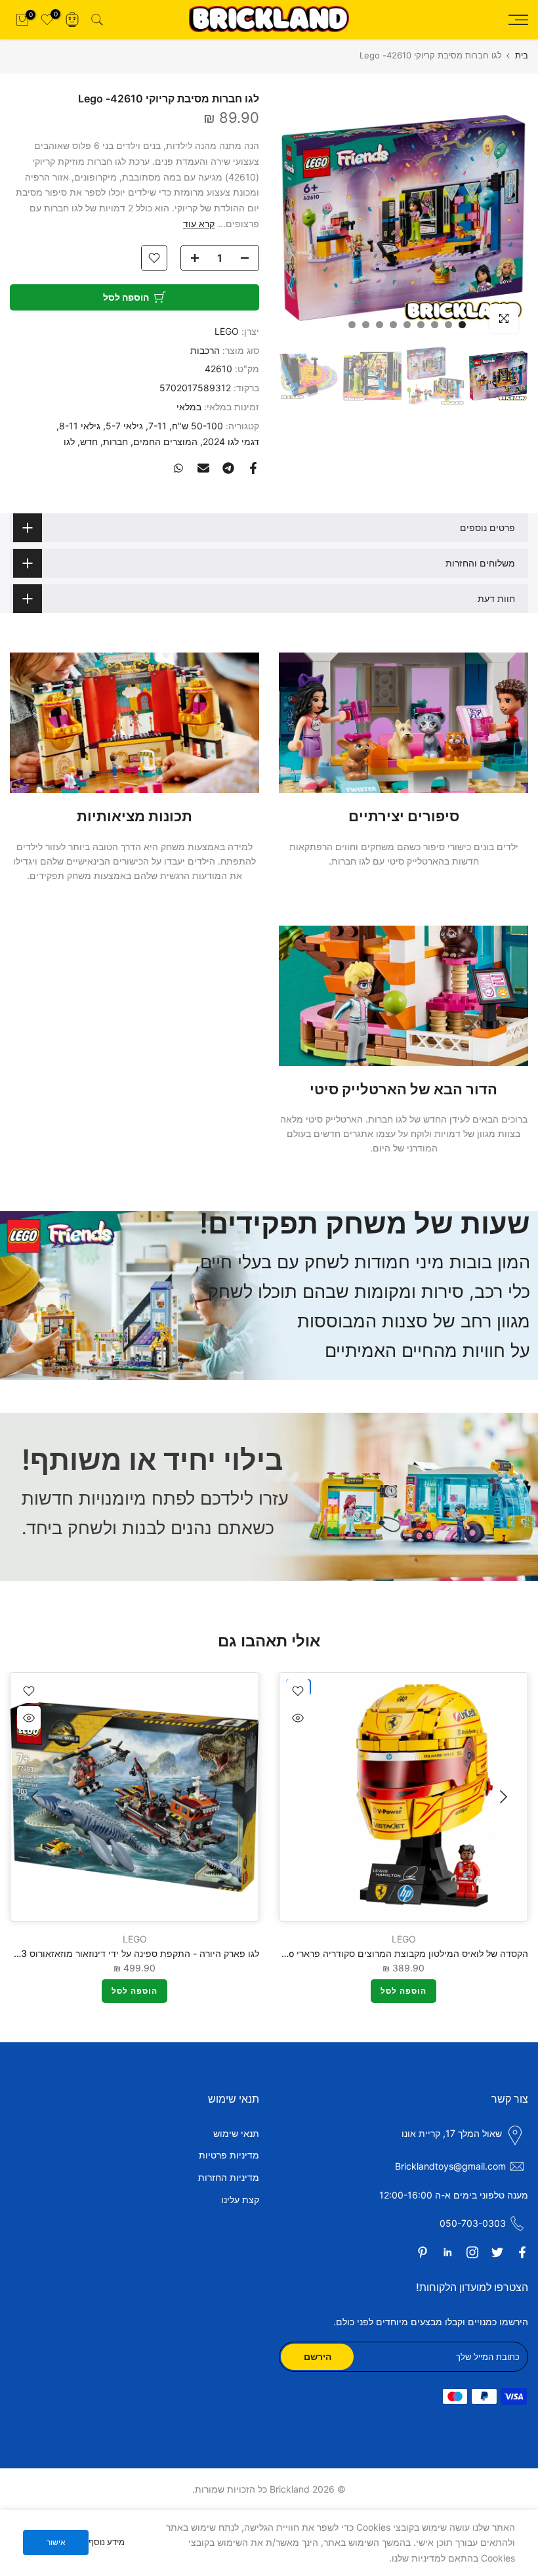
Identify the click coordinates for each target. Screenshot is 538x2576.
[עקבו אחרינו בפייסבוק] (522, 2252)
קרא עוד (199, 224)
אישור (56, 2542)
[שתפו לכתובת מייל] (203, 468)
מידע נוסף (107, 2542)
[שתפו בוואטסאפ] (178, 468)
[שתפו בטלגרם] (228, 468)
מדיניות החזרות (229, 2177)
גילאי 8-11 (80, 426)
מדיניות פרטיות (229, 2155)
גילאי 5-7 (124, 426)
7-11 (157, 426)
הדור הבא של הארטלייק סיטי (403, 1089)
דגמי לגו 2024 (231, 441)
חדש (89, 441)
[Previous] (502, 1797)
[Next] (36, 1797)
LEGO (227, 331)
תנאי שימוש (236, 2133)
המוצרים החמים (165, 441)
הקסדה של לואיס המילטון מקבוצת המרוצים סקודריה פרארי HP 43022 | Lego (374, 1953)
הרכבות (205, 350)
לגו (69, 441)
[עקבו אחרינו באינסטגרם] (472, 2252)
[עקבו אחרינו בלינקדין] (447, 2252)
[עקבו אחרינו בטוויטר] (497, 2252)
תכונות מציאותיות (134, 816)
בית (522, 55)
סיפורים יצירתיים (404, 816)
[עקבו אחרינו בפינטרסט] (423, 2252)
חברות (115, 441)
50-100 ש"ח (197, 426)
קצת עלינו (240, 2200)
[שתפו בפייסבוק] (253, 468)
